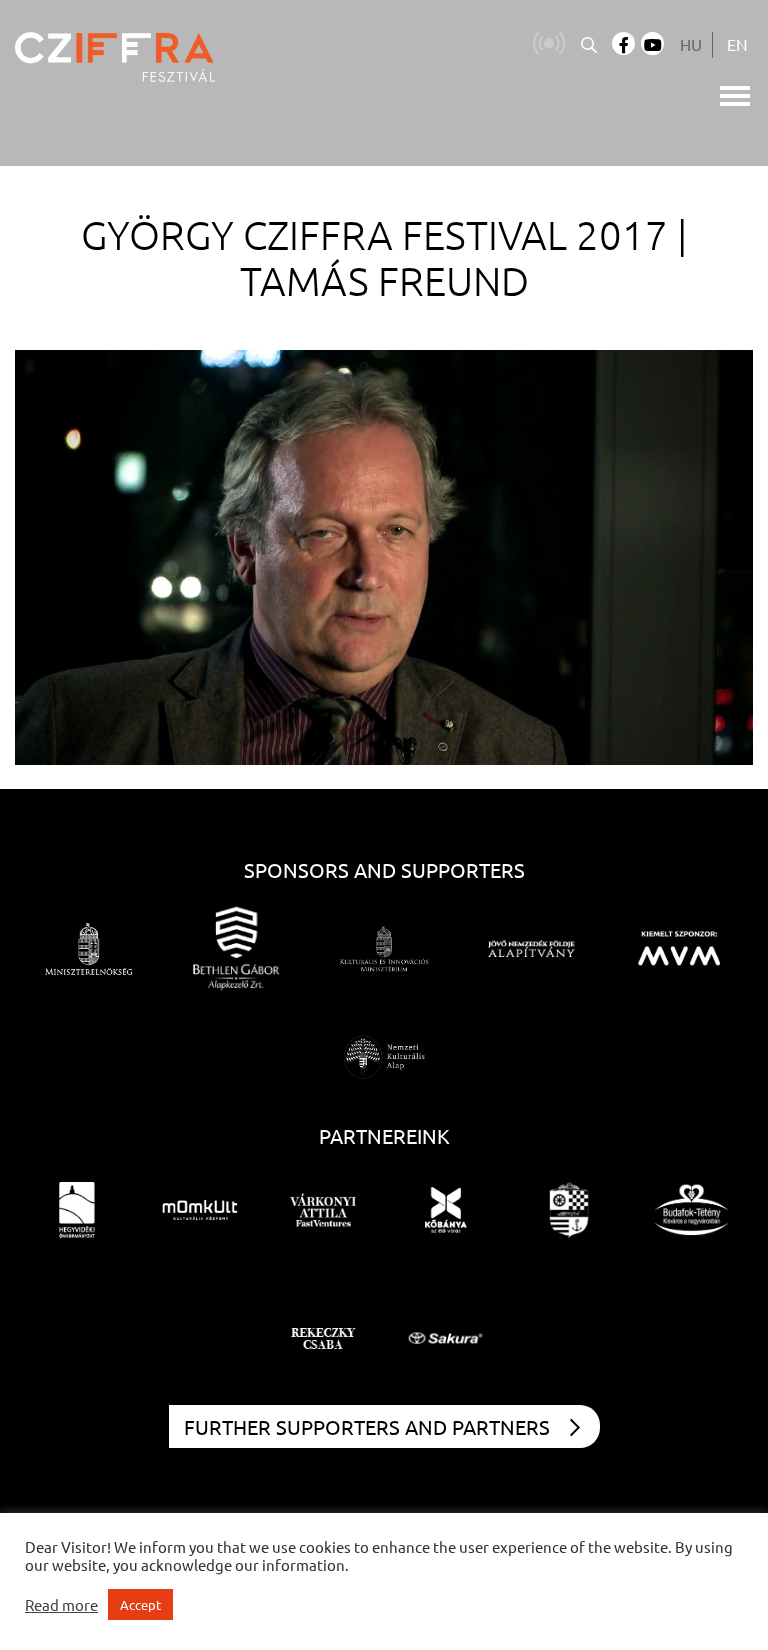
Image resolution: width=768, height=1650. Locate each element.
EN (737, 44)
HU (691, 44)
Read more (61, 1605)
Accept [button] (140, 1604)
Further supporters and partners (367, 1426)
